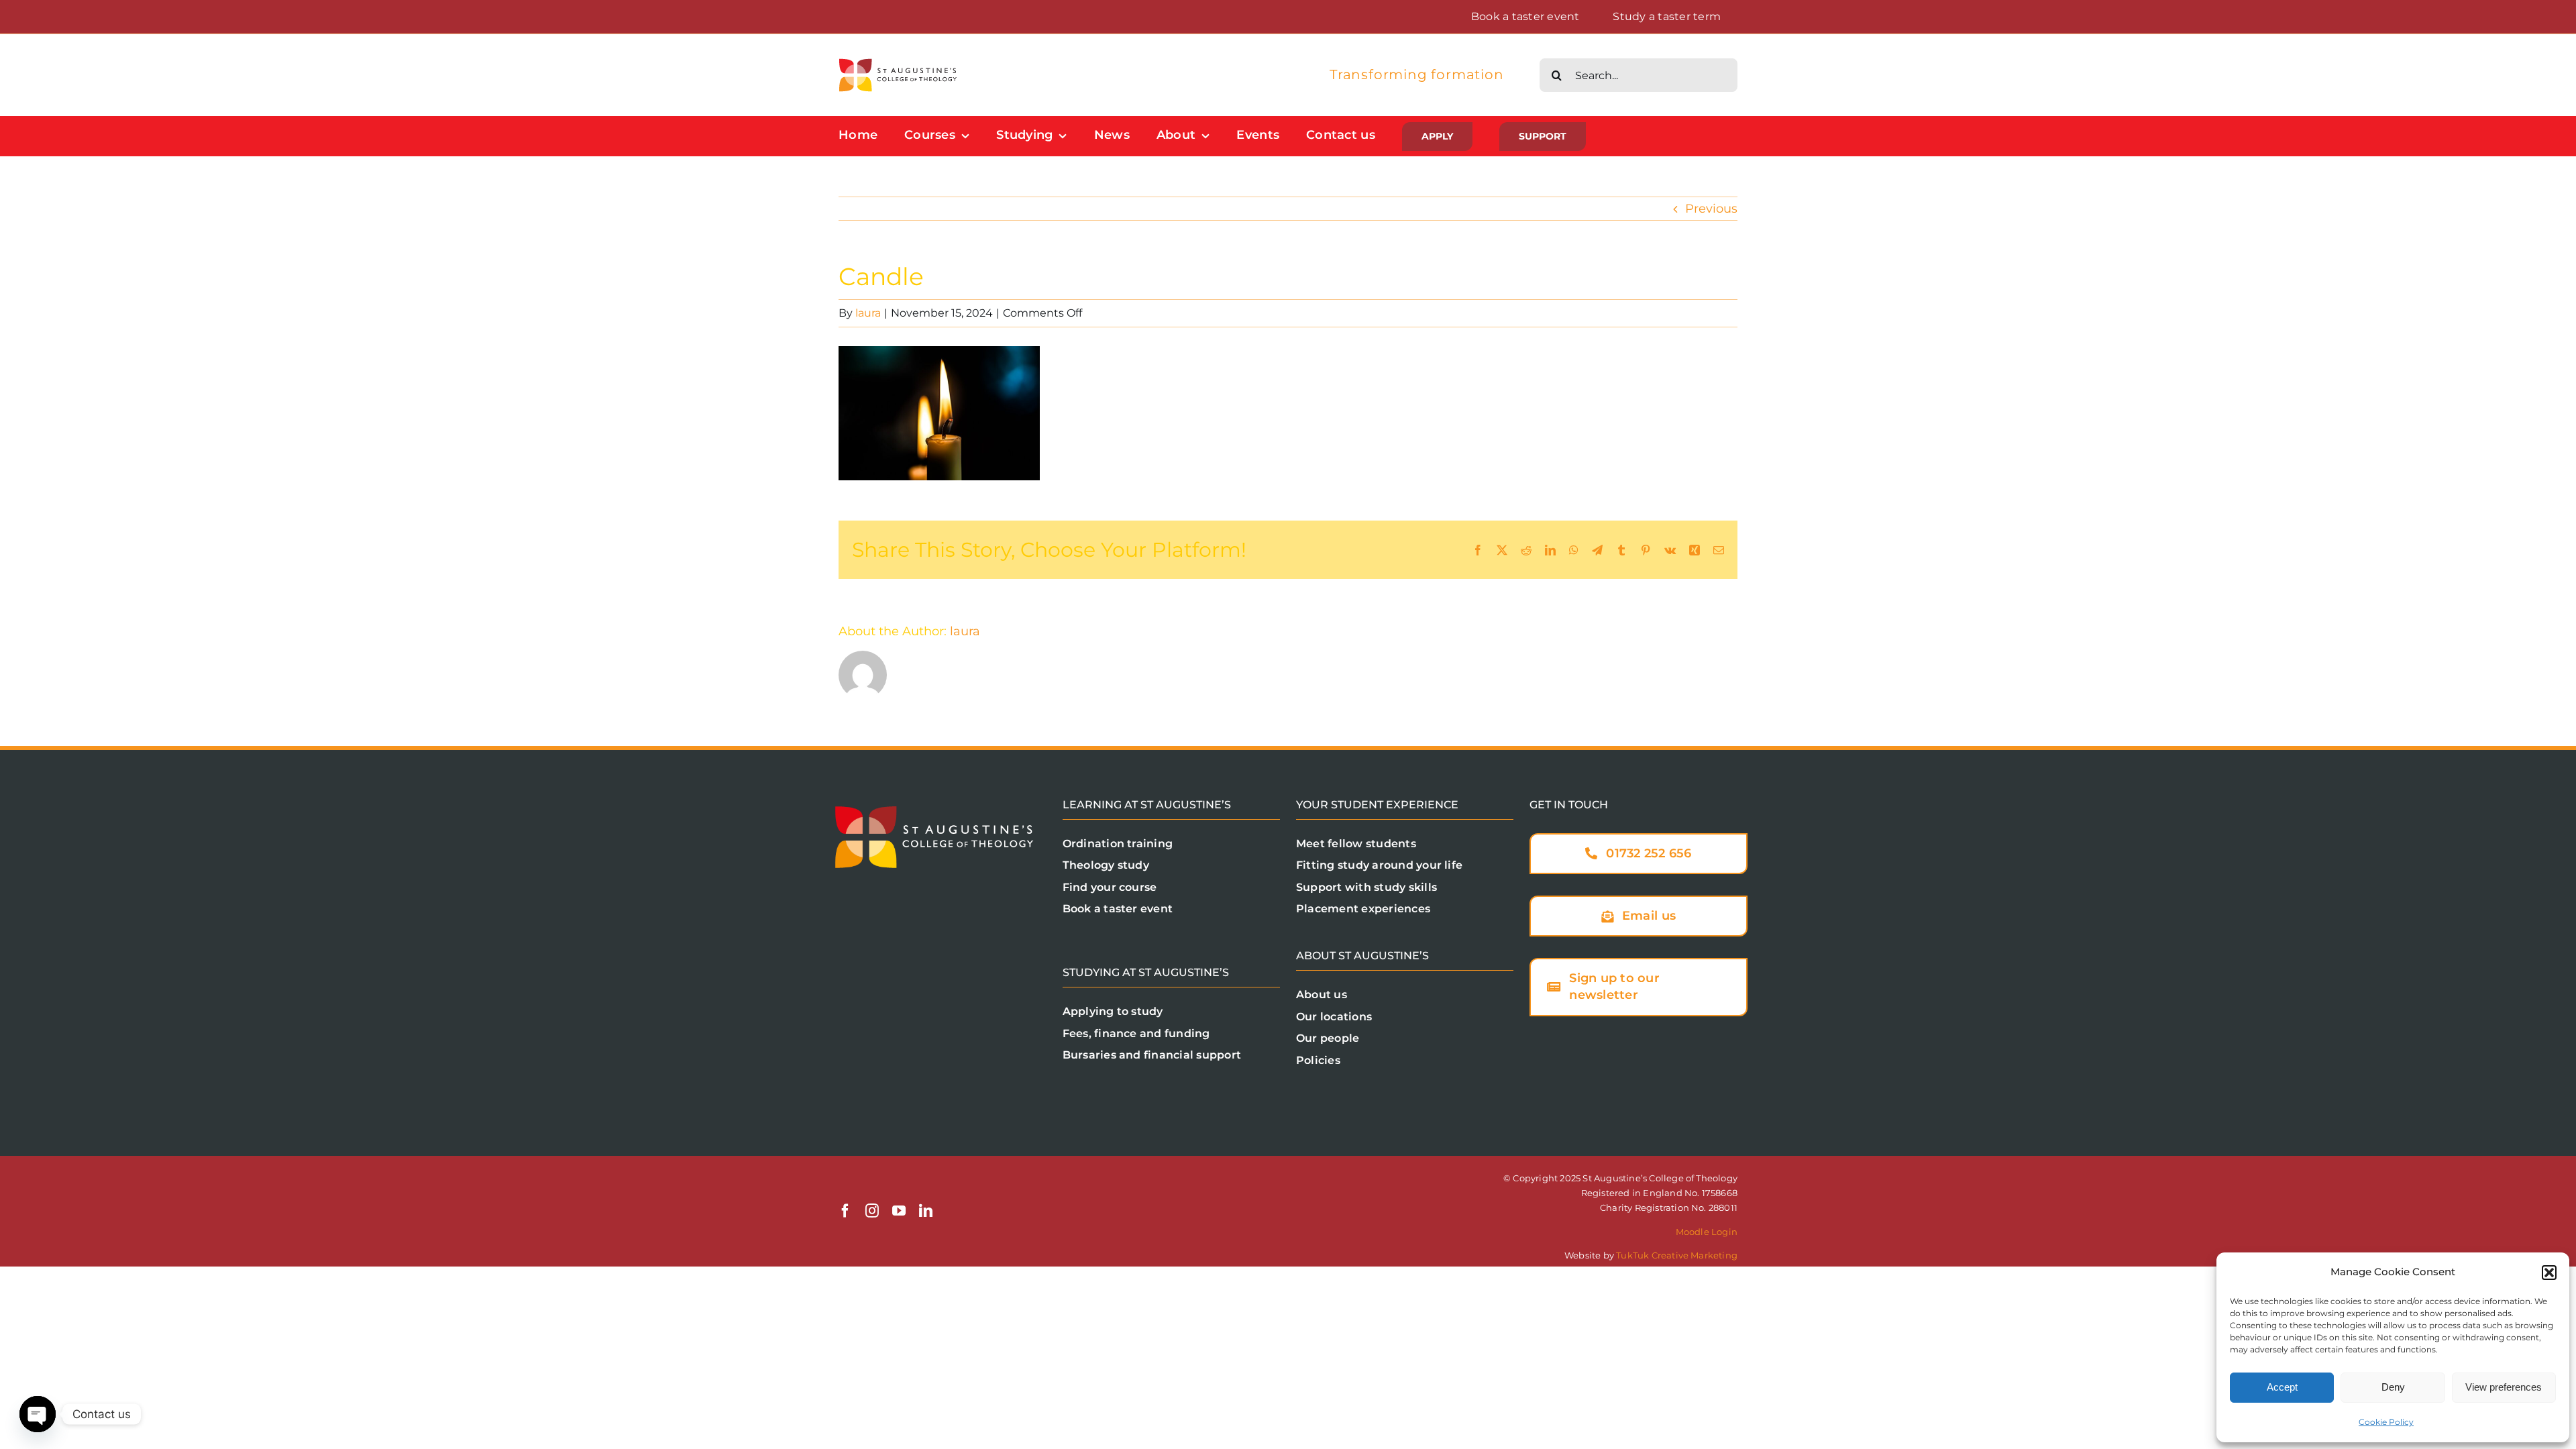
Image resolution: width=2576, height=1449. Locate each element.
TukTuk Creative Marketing (1677, 1255)
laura (868, 313)
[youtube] (899, 1211)
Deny (2393, 1387)
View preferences (2504, 1387)
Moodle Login (1707, 1232)
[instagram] (872, 1211)
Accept (2282, 1387)
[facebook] (845, 1211)
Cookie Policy (2386, 1422)
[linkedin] (926, 1211)
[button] (2549, 1273)
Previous (1711, 209)
